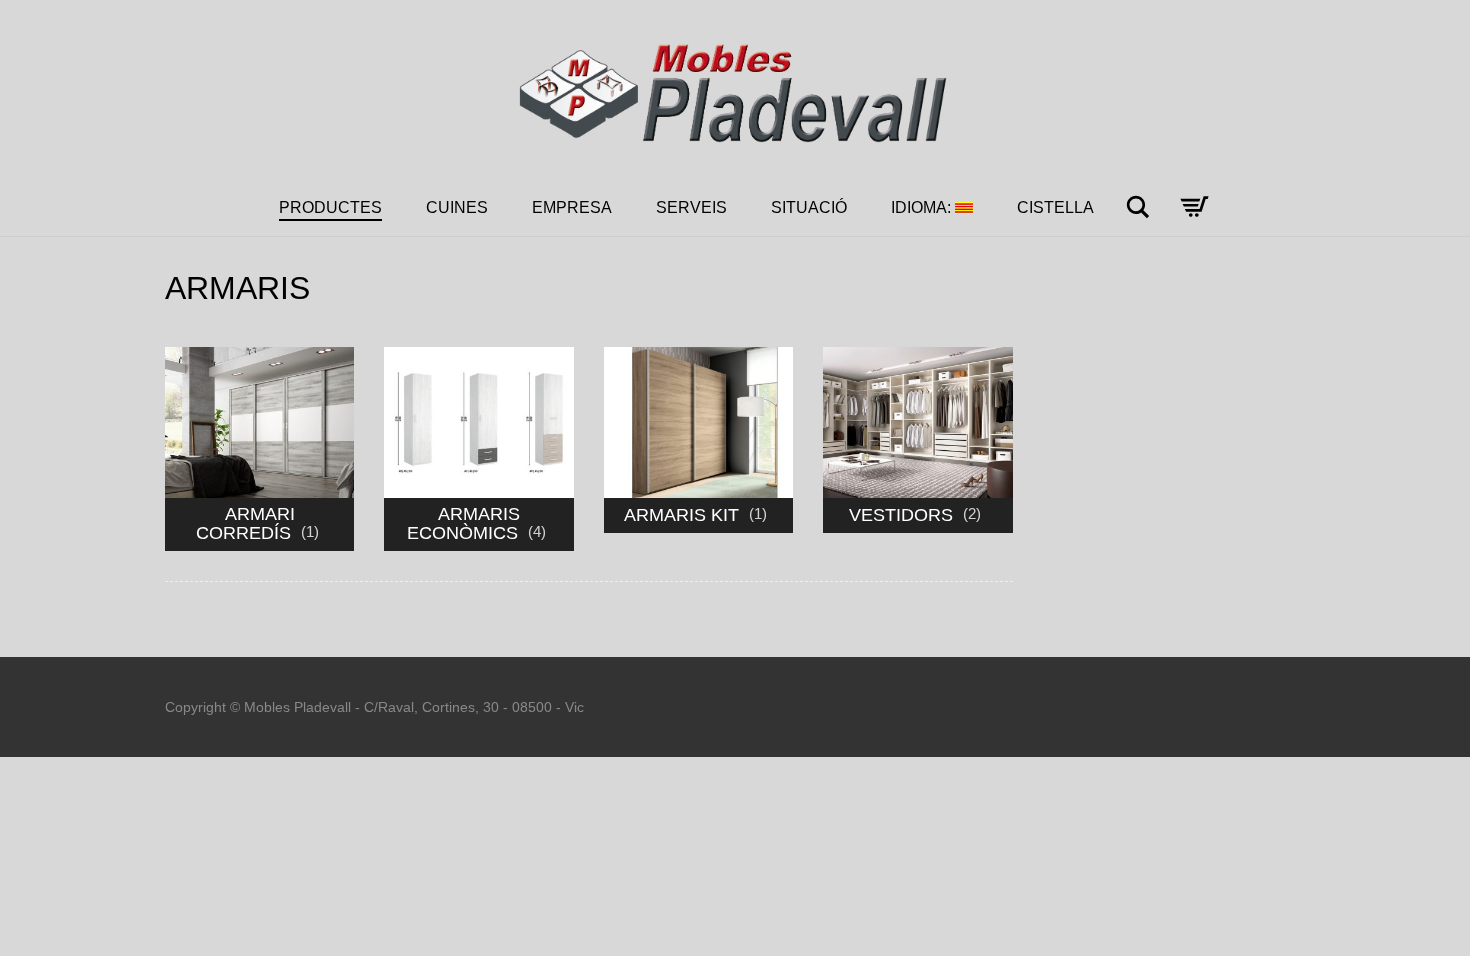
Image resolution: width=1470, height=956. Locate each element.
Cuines (457, 207)
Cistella (1055, 207)
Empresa (572, 207)
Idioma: (923, 207)
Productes (330, 207)
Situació (809, 207)
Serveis (691, 207)
